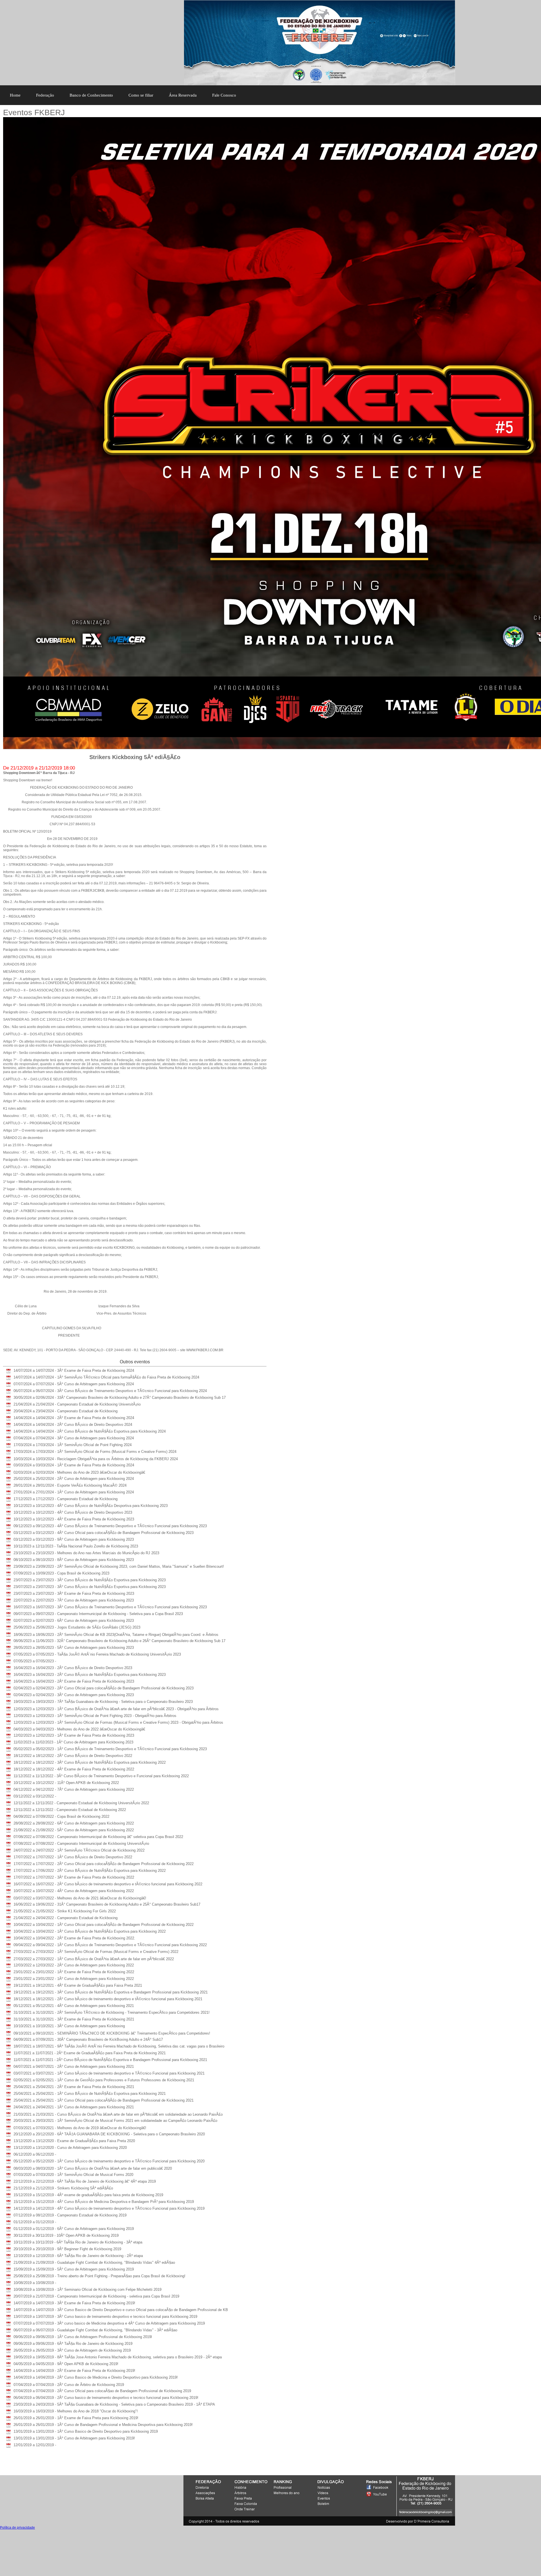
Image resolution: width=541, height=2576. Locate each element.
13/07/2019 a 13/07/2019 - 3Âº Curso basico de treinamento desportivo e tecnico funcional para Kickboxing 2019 (105, 2317)
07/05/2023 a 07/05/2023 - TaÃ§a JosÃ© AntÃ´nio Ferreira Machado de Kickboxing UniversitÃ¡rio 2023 (97, 1654)
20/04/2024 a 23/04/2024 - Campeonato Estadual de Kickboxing (66, 1411)
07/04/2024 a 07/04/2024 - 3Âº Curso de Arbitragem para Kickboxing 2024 (74, 1438)
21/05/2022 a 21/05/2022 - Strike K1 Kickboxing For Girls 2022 (65, 1911)
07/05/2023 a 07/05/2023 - (35, 1661)
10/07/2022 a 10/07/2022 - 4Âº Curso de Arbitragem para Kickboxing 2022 (74, 1891)
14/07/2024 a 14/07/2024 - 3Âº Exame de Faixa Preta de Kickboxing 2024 (74, 1370)
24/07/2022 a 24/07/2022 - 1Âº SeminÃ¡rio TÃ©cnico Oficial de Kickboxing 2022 (79, 1850)
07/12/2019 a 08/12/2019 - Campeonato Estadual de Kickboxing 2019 (70, 2215)
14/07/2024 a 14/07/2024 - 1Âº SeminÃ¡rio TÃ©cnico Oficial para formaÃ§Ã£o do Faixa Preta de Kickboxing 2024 (106, 1377)
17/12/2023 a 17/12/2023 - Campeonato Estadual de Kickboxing (66, 1499)
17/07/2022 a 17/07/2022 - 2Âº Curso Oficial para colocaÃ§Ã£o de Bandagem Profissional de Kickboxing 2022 (104, 1864)
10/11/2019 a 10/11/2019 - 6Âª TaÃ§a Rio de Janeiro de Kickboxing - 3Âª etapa (78, 2242)
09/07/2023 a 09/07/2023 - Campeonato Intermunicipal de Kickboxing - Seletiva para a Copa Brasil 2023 (98, 1614)
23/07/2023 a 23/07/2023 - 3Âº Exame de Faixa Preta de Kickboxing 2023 (74, 1593)
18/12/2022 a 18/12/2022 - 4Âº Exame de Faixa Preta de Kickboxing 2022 (74, 1769)
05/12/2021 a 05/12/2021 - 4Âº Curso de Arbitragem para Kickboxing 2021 (74, 2006)
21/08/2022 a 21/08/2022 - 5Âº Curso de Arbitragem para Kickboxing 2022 (74, 1830)
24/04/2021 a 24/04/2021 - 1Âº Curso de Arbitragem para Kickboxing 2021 (74, 2107)
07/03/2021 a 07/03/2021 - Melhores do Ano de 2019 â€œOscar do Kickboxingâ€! (80, 2128)
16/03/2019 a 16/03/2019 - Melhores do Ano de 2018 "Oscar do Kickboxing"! (76, 2411)
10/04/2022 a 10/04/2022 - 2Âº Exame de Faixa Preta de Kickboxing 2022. (74, 1938)
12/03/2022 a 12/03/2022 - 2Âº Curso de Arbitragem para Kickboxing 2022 (74, 1965)
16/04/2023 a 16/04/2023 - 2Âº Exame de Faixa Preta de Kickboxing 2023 (74, 1681)
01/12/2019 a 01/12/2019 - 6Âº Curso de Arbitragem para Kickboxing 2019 (74, 2229)
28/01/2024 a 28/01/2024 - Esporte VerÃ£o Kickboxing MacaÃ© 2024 (70, 1485)
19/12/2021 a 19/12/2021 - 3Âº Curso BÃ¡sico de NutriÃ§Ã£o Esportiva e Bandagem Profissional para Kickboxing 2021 (111, 1992)
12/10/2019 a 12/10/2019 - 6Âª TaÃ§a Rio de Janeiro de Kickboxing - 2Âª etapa (78, 2256)
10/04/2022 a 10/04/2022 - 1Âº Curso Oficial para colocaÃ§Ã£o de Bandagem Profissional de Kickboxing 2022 (104, 1925)
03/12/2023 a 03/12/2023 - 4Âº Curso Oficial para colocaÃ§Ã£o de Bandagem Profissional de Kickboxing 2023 (104, 1533)
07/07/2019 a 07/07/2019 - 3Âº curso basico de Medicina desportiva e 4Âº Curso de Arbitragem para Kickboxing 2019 (109, 2323)
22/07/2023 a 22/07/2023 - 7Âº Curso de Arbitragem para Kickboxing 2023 (74, 1600)
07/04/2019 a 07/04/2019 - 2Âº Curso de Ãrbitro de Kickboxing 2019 (69, 2385)
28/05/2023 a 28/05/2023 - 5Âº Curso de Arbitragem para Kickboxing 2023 (74, 1648)
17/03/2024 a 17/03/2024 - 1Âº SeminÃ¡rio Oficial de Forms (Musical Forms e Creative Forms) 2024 (95, 1452)
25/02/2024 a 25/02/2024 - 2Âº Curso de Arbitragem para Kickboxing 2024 (74, 1479)
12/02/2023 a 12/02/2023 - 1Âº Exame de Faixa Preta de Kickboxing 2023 (74, 1735)
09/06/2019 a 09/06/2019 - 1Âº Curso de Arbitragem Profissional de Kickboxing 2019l (83, 2337)
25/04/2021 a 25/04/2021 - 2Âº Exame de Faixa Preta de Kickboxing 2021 (74, 2087)
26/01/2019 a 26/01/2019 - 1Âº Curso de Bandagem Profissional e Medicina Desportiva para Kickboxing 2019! (103, 2425)
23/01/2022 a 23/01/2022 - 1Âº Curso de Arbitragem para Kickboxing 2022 (74, 1979)
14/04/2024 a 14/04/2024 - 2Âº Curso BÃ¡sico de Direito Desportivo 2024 (73, 1425)
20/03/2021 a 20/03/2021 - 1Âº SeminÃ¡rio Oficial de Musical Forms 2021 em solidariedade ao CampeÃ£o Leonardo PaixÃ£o (115, 2121)
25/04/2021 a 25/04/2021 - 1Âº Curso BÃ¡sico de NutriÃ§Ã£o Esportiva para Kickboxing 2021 (90, 2094)
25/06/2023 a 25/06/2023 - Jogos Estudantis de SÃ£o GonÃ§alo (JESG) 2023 (77, 1627)
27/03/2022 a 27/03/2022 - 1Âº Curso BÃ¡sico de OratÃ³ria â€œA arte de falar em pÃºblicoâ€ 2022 (94, 1959)
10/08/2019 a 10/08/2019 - (35, 2283)
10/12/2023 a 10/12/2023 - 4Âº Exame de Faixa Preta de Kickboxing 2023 (74, 1519)
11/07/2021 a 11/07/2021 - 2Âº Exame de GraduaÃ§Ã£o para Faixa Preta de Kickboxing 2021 (90, 2053)
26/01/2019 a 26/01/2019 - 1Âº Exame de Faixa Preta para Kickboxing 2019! (76, 2418)
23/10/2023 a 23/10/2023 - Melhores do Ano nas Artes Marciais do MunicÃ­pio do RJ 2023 (86, 1553)
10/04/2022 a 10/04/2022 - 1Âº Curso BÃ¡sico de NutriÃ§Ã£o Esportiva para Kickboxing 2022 (90, 1931)
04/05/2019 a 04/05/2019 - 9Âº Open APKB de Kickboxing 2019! (66, 2364)
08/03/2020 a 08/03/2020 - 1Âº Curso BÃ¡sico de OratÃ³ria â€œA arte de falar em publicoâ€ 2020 (93, 2168)
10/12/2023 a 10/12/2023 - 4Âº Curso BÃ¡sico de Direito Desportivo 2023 (73, 1512)
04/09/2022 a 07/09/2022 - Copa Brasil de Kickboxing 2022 (61, 1816)
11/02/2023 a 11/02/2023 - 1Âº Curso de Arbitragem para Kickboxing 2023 (73, 1742)
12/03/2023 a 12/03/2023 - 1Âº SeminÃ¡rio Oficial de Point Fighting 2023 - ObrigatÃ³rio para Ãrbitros (95, 1716)
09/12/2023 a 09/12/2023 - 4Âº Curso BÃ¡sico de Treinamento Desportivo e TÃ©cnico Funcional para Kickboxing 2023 (110, 1526)
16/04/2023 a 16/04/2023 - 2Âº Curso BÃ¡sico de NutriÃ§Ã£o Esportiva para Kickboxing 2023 (90, 1675)
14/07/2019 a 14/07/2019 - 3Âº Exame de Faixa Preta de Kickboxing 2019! (74, 2303)
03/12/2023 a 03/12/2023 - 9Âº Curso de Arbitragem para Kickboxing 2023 (74, 1539)
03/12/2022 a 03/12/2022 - (35, 1796)
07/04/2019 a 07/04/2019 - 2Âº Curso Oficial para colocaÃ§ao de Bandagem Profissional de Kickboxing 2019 (102, 2391)
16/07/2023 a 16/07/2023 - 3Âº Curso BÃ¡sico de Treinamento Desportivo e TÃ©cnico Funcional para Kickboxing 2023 (110, 1607)
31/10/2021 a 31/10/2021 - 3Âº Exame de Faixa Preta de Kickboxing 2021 (74, 2019)
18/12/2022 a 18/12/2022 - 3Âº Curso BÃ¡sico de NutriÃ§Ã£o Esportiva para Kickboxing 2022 (90, 1762)
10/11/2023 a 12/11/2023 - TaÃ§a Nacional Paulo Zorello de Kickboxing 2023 (76, 1546)
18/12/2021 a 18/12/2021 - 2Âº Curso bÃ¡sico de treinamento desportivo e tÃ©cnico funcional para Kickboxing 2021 (108, 1999)
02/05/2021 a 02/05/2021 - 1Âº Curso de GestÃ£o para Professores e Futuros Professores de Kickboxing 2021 (104, 2080)
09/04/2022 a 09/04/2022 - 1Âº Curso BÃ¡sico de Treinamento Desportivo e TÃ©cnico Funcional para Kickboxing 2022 (110, 1945)
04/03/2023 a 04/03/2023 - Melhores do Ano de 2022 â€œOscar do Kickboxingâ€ (79, 1729)
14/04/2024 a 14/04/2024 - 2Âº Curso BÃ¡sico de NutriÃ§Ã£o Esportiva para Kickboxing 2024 (90, 1431)
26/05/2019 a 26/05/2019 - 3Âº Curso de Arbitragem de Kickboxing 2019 (72, 2350)
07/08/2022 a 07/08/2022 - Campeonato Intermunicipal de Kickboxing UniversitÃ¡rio (81, 1844)
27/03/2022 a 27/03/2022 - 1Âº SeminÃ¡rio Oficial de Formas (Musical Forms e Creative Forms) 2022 (96, 1952)
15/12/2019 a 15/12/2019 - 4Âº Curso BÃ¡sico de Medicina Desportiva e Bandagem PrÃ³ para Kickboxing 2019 (104, 2202)
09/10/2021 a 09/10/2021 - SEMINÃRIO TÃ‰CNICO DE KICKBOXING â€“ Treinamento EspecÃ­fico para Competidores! (112, 2033)
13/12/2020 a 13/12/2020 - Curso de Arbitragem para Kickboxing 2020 (70, 2148)
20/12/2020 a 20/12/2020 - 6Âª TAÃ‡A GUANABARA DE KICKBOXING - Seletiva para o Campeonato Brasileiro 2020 (109, 2134)
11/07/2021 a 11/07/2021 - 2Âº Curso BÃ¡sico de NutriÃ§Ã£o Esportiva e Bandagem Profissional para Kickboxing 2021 (110, 2060)
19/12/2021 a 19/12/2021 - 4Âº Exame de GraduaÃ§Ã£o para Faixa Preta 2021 (78, 1985)
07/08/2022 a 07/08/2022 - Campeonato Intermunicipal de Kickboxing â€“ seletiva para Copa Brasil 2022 (98, 1837)
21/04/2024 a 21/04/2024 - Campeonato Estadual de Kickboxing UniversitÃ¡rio (77, 1404)
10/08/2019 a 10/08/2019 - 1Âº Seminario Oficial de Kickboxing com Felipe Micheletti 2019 (87, 2290)
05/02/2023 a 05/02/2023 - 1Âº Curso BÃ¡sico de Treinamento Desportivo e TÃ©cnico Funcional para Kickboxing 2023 (110, 1749)
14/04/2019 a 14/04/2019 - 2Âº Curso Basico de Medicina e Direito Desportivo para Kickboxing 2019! (96, 2377)
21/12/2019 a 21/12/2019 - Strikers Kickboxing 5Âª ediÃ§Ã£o (63, 2188)
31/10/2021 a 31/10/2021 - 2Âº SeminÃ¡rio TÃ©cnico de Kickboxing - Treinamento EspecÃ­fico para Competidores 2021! (112, 2012)
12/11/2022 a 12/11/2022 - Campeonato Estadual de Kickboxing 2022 (70, 1810)
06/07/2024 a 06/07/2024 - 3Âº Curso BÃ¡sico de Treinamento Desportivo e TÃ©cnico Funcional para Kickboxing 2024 (110, 1391)
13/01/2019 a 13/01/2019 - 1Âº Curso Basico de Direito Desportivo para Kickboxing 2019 (86, 2431)
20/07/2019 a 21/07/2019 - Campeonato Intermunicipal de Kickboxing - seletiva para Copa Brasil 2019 (96, 2296)
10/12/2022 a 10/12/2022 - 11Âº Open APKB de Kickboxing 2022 (66, 1783)
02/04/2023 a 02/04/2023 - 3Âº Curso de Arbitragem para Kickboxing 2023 (74, 1695)
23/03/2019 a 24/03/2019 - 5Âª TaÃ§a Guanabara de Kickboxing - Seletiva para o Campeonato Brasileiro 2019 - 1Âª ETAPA (114, 2404)
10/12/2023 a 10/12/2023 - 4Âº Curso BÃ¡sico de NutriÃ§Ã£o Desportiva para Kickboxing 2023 (91, 1506)
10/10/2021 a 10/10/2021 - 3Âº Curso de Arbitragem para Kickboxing (69, 2026)
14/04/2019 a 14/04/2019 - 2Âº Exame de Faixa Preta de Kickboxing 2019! (74, 2371)
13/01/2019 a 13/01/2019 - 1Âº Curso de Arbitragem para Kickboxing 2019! (74, 2438)
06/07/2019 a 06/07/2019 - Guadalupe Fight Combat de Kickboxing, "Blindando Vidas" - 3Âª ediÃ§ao (95, 2330)
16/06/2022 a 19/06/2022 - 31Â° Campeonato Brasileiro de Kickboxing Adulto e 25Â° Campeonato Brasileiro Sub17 (107, 1904)
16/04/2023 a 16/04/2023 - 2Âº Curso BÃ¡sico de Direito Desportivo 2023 (73, 1668)
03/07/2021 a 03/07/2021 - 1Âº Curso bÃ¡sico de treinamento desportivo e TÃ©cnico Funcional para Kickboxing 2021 (109, 2073)
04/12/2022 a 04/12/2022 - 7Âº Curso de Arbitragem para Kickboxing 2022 (74, 1789)
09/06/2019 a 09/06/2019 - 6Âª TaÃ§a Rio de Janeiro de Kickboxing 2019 (73, 2344)
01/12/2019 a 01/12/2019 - (35, 2222)
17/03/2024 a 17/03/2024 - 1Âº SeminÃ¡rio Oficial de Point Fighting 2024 (73, 1445)
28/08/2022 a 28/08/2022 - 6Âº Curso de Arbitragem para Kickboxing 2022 (74, 1823)
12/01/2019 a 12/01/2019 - (35, 2445)
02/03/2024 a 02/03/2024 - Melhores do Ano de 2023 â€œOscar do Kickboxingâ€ (79, 1472)
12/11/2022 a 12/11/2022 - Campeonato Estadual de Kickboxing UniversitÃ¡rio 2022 (81, 1803)
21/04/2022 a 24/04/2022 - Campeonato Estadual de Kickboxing (66, 1918)
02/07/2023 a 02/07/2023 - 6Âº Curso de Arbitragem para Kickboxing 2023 (74, 1621)
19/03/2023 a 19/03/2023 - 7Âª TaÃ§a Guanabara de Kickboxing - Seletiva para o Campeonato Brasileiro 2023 (103, 1702)
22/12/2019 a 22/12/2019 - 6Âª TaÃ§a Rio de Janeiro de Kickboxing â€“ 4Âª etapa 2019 (85, 2181)
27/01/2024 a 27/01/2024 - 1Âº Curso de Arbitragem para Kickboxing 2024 (74, 1492)
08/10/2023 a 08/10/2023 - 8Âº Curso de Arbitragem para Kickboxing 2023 (74, 1560)
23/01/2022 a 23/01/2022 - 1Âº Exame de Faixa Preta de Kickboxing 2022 (74, 1972)
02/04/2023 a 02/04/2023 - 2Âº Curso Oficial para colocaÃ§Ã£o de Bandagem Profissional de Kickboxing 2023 (104, 1688)
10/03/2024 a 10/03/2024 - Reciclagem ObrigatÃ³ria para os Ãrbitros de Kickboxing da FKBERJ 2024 (96, 1459)
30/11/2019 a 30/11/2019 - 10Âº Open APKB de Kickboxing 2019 (66, 2235)
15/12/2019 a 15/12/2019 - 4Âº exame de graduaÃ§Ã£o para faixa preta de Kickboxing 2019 (88, 2195)
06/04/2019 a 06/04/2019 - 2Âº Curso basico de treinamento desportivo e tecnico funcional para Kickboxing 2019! (106, 2398)
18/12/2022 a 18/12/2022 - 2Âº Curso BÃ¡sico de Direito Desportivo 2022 (73, 1756)
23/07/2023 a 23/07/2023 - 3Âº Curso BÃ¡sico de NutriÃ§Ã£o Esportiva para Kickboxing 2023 (90, 1580)
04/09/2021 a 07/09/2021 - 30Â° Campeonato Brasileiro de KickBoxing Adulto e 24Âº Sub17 (88, 2039)
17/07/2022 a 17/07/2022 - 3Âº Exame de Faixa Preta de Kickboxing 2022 (74, 1877)
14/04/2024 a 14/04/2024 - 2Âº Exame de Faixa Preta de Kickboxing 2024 (74, 1418)
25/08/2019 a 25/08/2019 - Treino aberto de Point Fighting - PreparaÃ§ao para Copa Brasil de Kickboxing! (99, 2276)
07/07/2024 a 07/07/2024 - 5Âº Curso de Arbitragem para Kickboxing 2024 (74, 1384)
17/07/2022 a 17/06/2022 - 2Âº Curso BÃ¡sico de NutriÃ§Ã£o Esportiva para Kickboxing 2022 (90, 1871)
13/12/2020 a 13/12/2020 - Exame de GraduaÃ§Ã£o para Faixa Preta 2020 (74, 2141)
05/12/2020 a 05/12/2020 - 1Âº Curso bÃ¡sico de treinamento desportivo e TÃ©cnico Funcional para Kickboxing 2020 (109, 2161)
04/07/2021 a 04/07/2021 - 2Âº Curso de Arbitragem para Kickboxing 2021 (74, 2067)
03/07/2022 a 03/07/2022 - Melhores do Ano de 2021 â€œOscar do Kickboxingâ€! (80, 1898)
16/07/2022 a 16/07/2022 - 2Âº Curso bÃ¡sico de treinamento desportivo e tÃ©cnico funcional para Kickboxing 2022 (108, 1884)
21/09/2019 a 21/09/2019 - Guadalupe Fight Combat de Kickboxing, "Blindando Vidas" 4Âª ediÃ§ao (94, 2262)
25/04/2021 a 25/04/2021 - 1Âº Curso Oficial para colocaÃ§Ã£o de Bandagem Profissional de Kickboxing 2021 (104, 2100)
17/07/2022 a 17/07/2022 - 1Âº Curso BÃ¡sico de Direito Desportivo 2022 (73, 1857)
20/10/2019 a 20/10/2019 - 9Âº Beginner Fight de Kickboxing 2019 (67, 2249)
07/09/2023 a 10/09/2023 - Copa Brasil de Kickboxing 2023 (61, 1573)
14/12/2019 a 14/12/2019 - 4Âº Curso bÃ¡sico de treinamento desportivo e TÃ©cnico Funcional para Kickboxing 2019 (109, 2208)
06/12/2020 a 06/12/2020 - (35, 2154)
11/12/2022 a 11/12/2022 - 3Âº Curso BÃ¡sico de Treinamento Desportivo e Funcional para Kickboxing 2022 (101, 1776)
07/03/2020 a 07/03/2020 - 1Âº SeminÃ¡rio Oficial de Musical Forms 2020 (73, 2175)
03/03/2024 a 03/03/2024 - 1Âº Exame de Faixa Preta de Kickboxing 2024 (74, 1465)
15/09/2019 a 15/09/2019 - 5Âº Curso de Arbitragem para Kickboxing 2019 (74, 2269)
